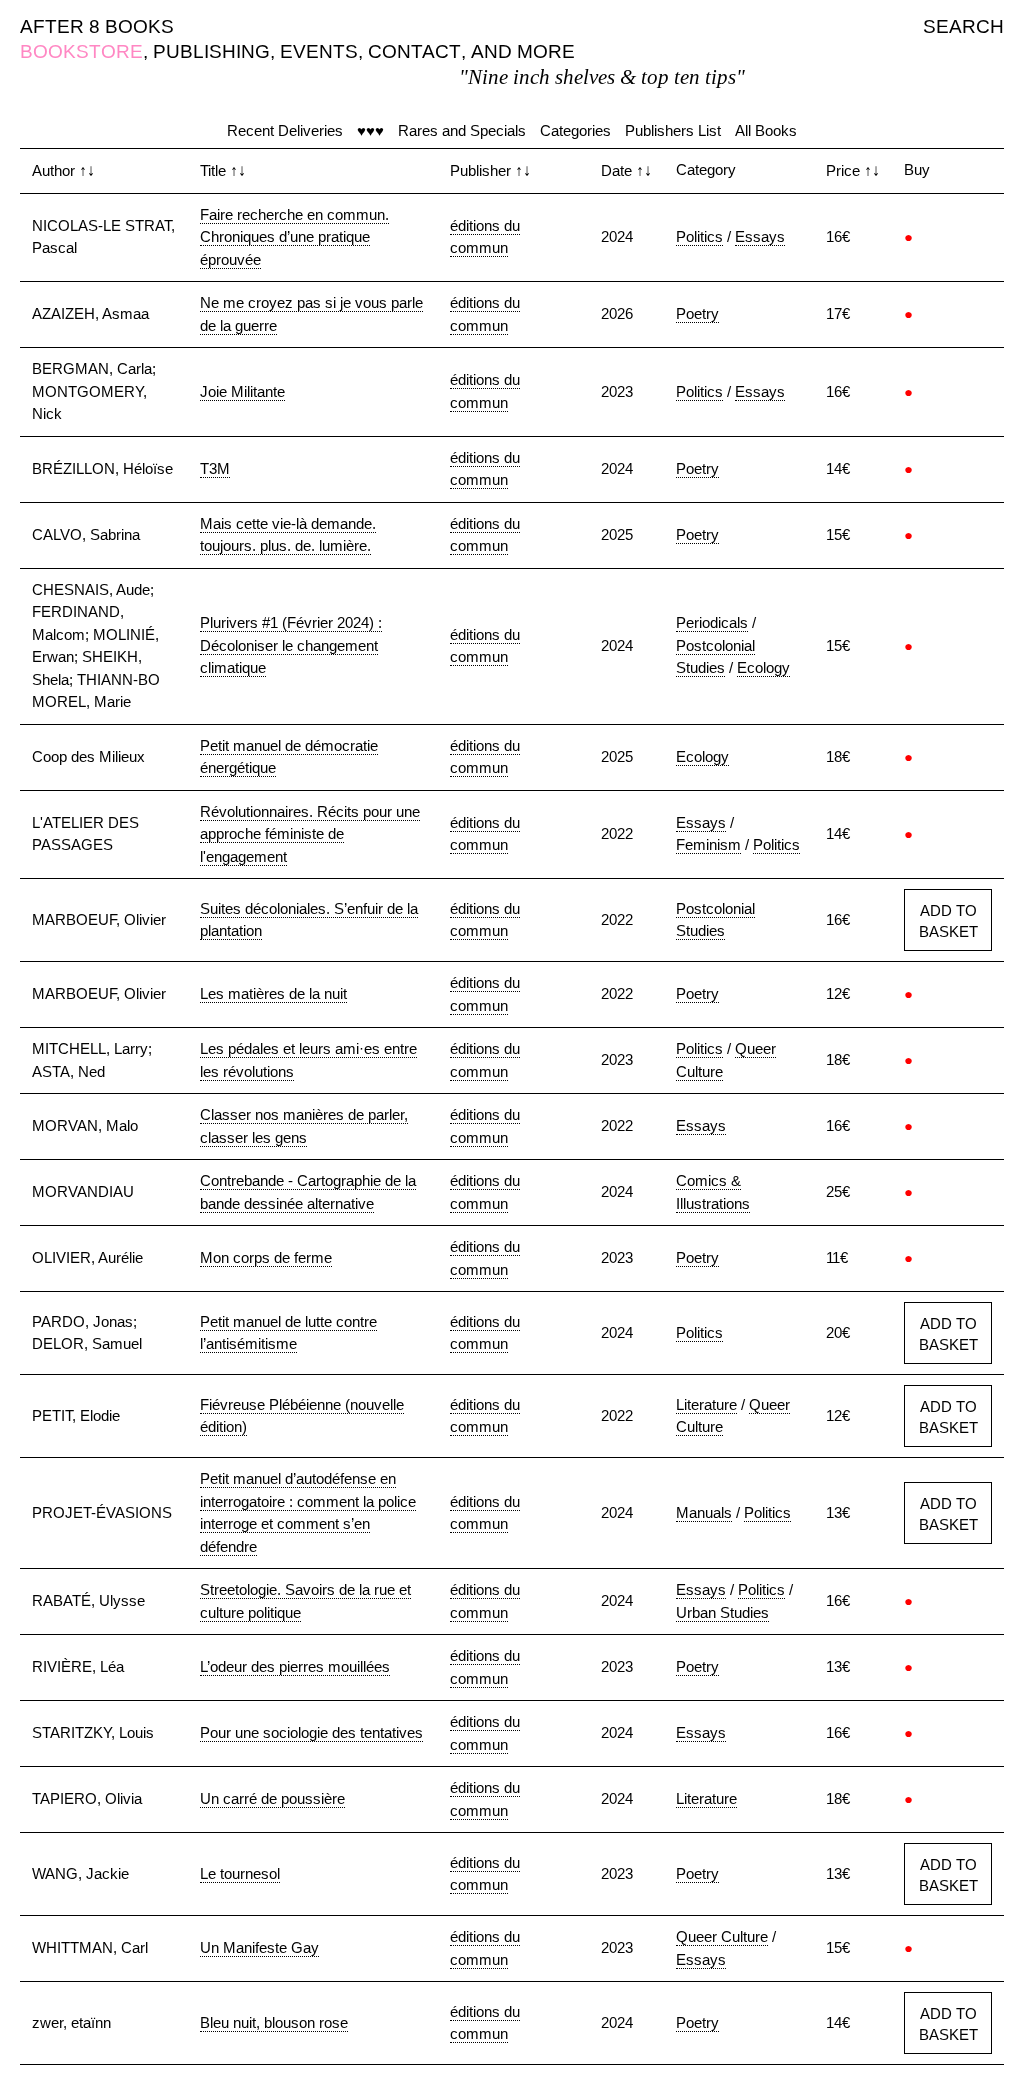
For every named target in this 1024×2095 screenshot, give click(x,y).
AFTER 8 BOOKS (97, 26)
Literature (706, 1404)
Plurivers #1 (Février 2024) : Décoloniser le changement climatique (291, 645)
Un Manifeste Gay (259, 1947)
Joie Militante (242, 391)
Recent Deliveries (285, 130)
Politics (699, 236)
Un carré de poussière (272, 1798)
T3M (215, 468)
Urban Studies (722, 1612)
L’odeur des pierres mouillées (295, 1666)
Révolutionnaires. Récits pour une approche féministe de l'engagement (310, 834)
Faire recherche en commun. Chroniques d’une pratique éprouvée (294, 237)
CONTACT (414, 51)
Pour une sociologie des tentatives (311, 1732)
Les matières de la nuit (273, 993)
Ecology (763, 667)
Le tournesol (240, 1873)
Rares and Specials (462, 130)
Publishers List (673, 130)
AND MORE (523, 51)
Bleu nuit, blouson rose (274, 2022)
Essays (760, 236)
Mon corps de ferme (266, 1257)
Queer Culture (722, 1936)
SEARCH (963, 26)
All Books (766, 130)
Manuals (704, 1512)
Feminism (708, 844)
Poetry (697, 313)
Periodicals (712, 622)
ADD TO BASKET (948, 921)
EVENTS (319, 51)
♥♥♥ (370, 130)
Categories (575, 130)
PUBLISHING (211, 51)
